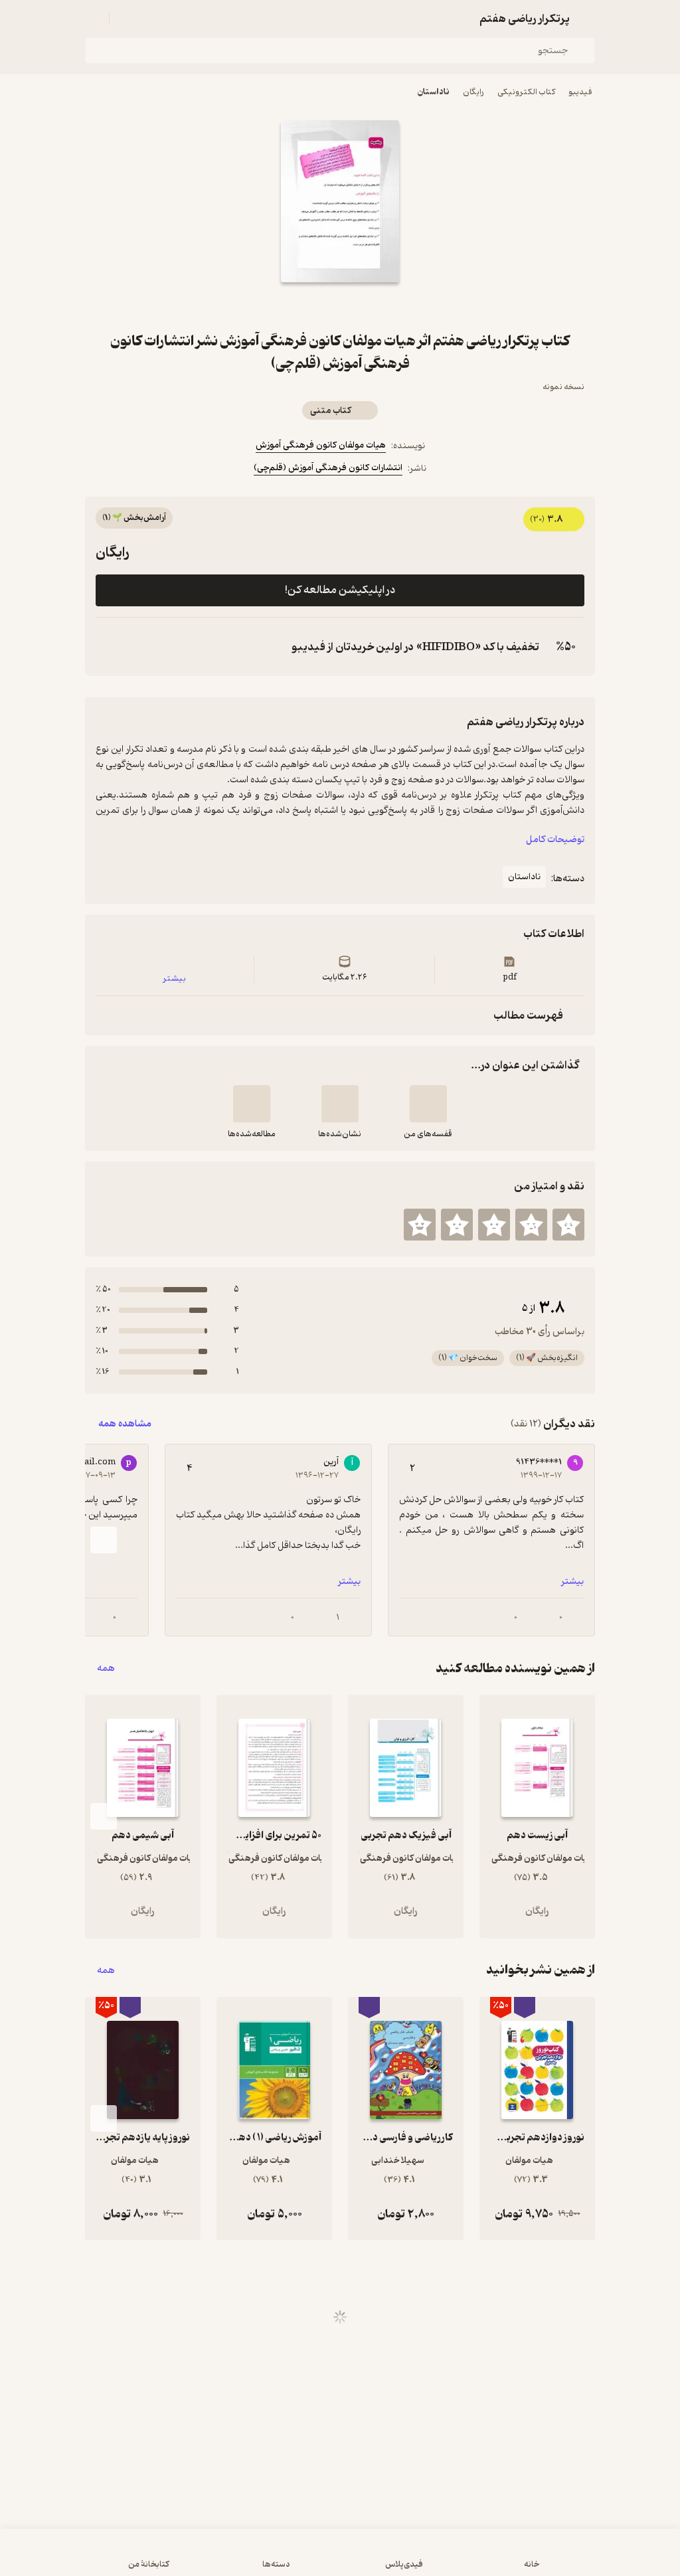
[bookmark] (356, 306)
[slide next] (104, 1540)
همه (106, 1669)
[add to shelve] (428, 1104)
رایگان (473, 92)
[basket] (126, 19)
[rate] (568, 1225)
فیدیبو (580, 92)
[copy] (109, 647)
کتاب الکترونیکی (526, 92)
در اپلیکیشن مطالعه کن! (340, 590)
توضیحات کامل (555, 840)
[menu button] (93, 19)
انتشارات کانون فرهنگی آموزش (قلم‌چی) (328, 468)
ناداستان (434, 92)
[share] (324, 306)
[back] (587, 19)
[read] (252, 1104)
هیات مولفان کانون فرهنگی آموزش (321, 445)
